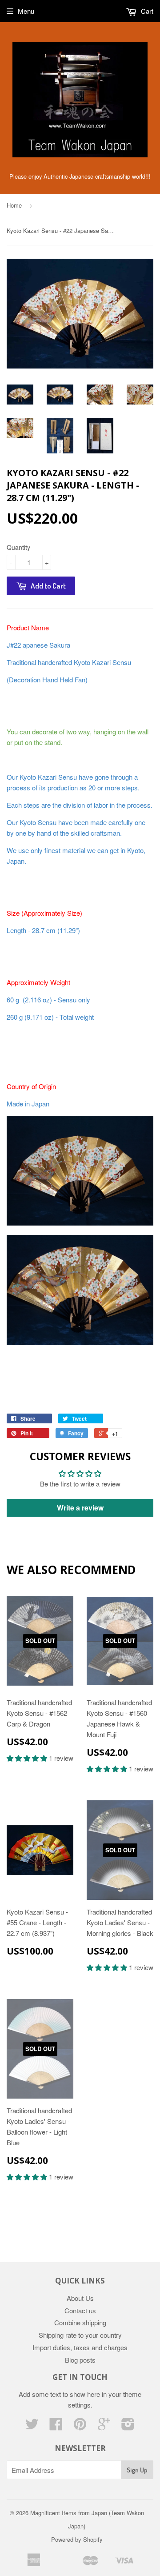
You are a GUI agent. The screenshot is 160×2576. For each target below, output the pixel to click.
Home (14, 205)
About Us (80, 2298)
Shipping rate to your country (80, 2335)
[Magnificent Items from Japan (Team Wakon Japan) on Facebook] (56, 2426)
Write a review (80, 1508)
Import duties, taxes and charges (80, 2347)
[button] (28, 1758)
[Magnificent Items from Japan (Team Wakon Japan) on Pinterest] (80, 2426)
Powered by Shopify (77, 2539)
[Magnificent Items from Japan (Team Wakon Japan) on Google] (104, 2426)
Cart (146, 11)
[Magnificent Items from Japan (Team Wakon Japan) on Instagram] (128, 2426)
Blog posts (80, 2360)
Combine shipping (80, 2322)
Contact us (80, 2310)
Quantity (18, 547)
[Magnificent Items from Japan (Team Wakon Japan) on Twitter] (32, 2426)
